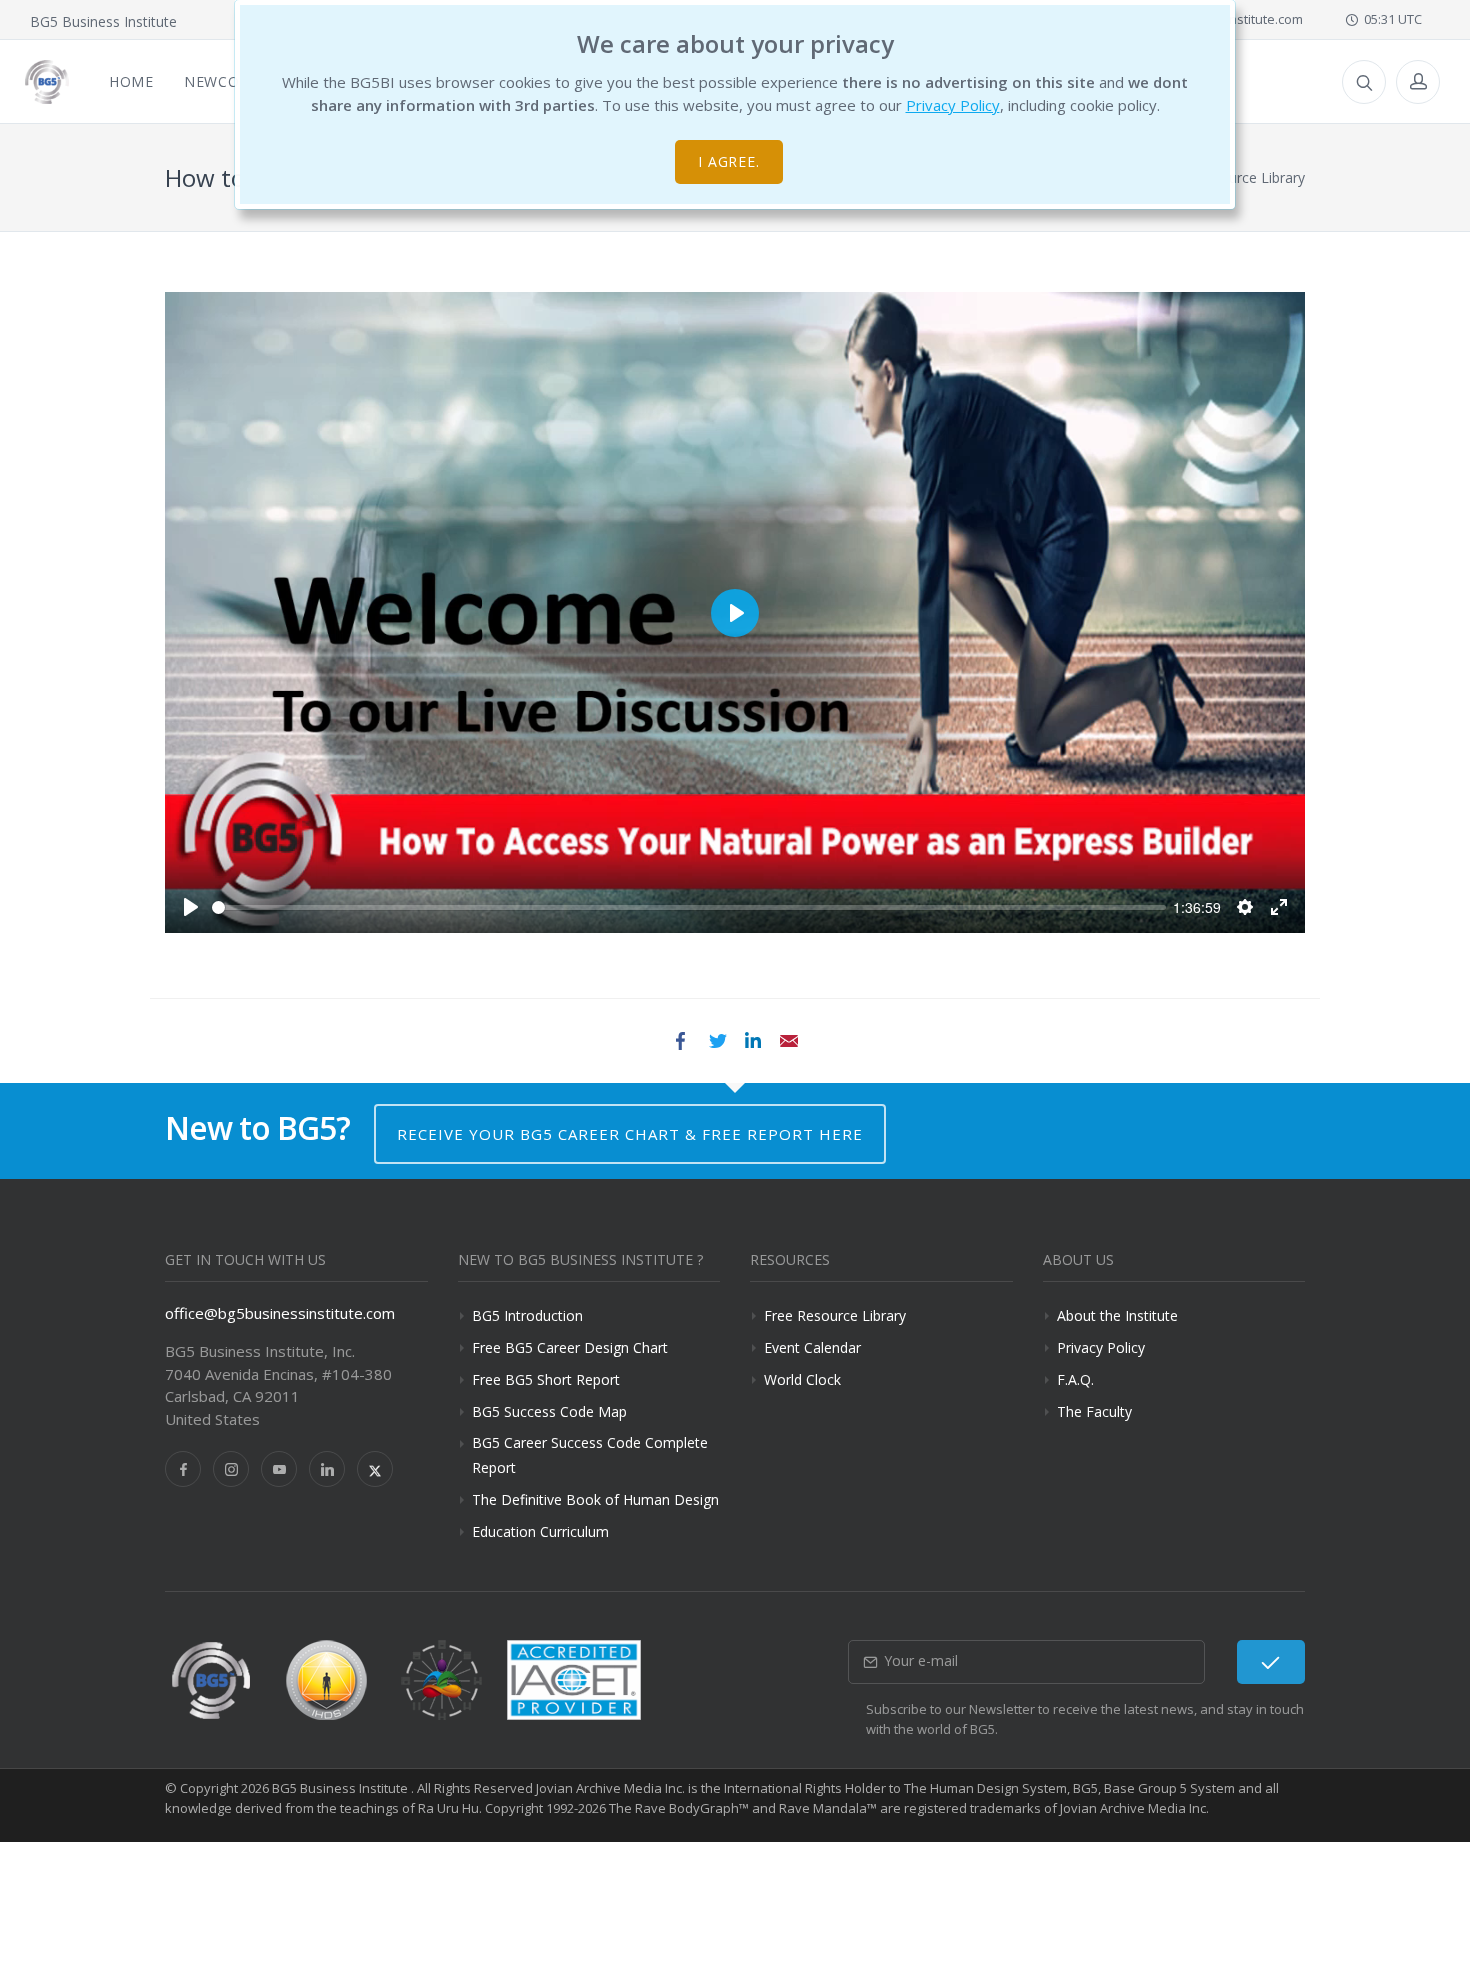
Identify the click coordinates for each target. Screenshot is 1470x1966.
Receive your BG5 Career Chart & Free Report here (630, 1134)
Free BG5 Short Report (546, 1379)
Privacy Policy (953, 105)
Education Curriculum (540, 1531)
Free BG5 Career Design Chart (570, 1347)
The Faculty (1094, 1411)
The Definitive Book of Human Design (595, 1499)
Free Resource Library (835, 1315)
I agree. (729, 161)
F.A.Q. (1075, 1379)
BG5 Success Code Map (549, 1411)
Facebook (681, 1041)
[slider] (689, 907)
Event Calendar (812, 1347)
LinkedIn (753, 1041)
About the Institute (1117, 1315)
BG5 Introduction (527, 1315)
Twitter (717, 1041)
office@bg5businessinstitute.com (280, 1313)
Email (789, 1041)
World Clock (802, 1379)
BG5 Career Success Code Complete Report (590, 1455)
